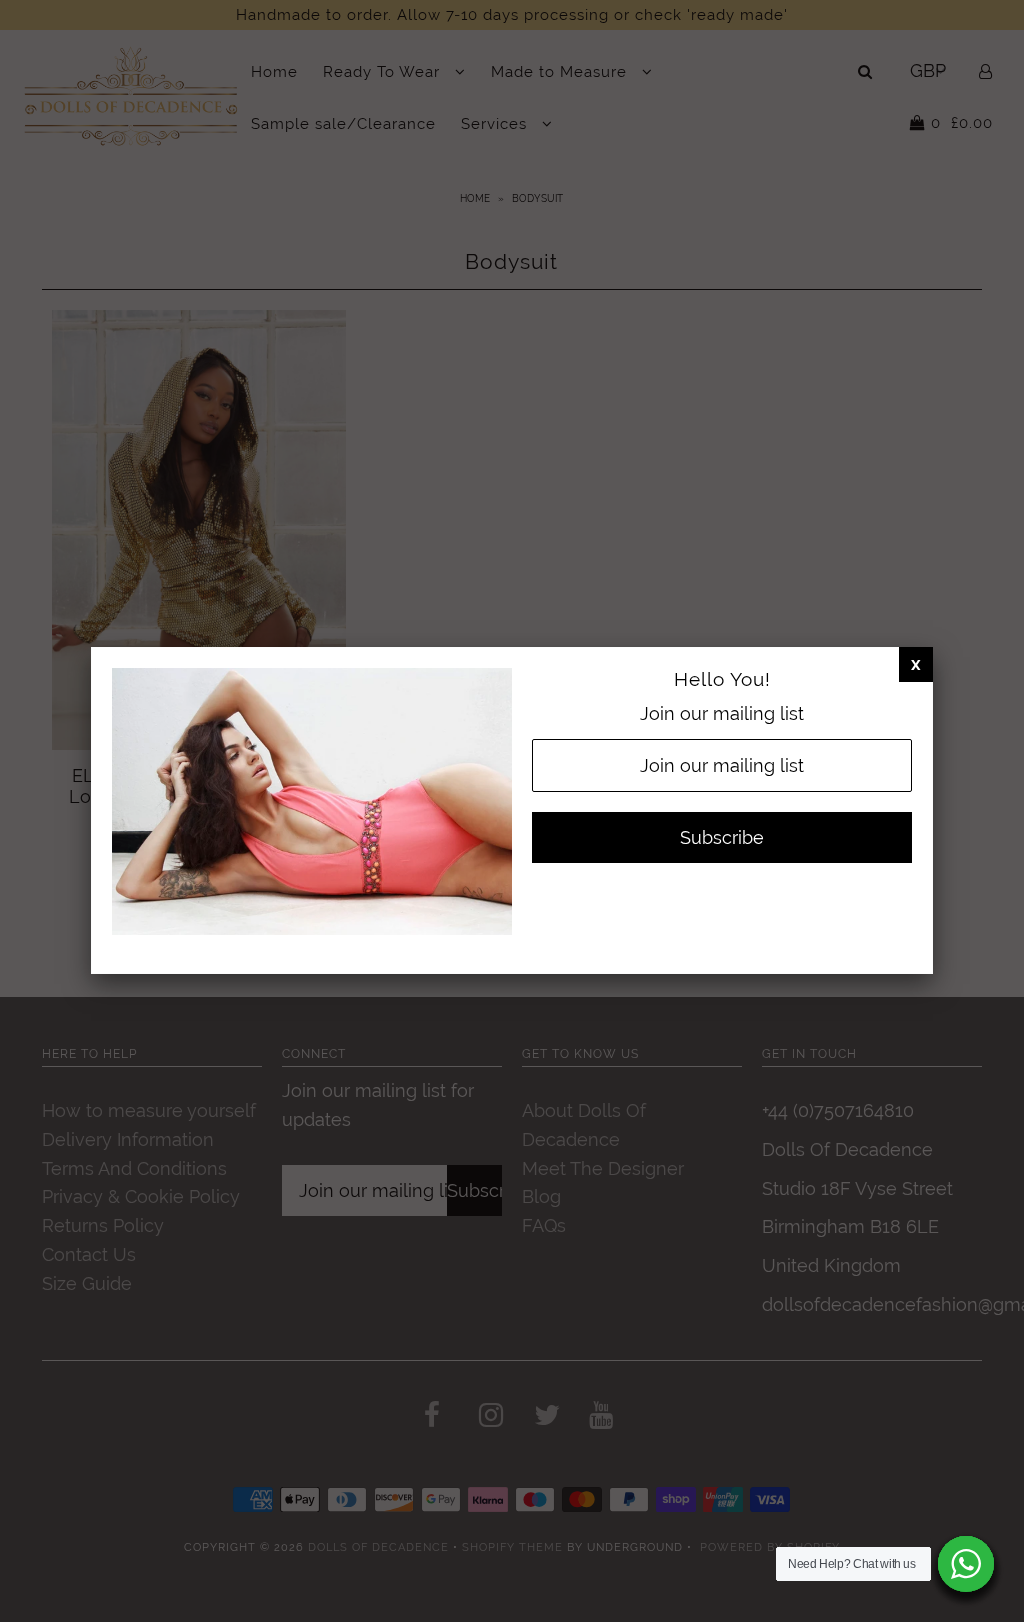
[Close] (916, 664)
